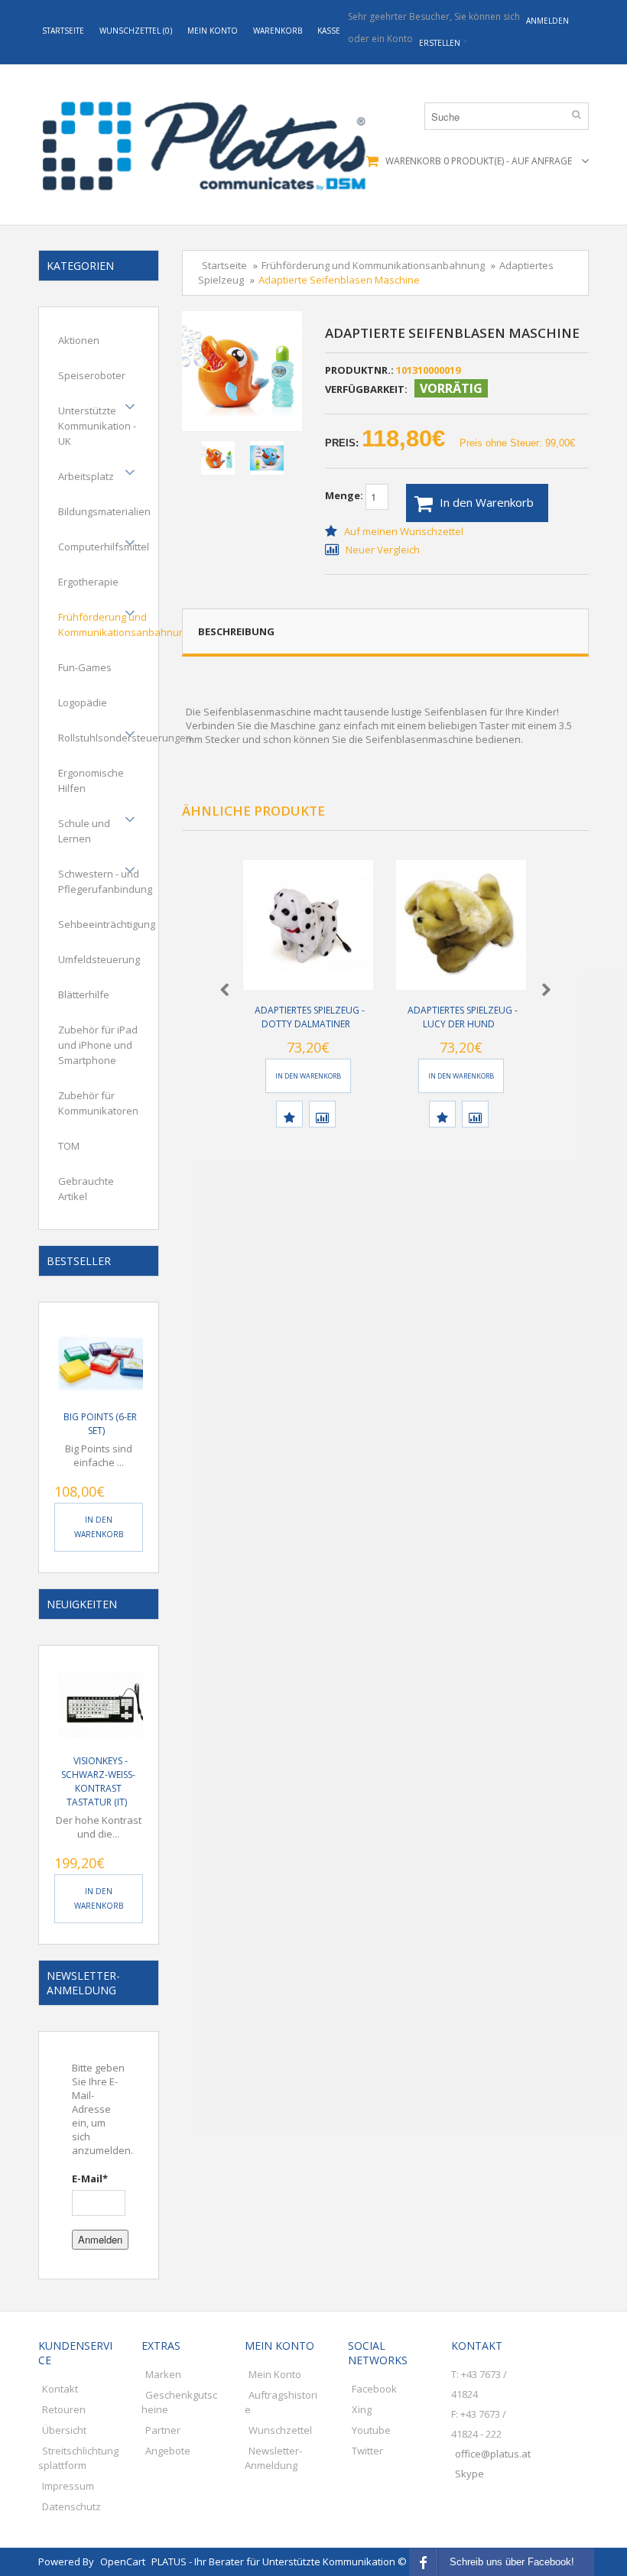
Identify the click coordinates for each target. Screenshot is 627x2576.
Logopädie (83, 702)
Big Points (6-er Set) (100, 1424)
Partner (163, 2430)
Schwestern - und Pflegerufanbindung (105, 881)
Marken (163, 2374)
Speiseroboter (92, 375)
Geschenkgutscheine (179, 2402)
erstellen (440, 43)
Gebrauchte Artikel (86, 1189)
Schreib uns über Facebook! (512, 2562)
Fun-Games (85, 667)
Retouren (64, 2409)
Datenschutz (71, 2506)
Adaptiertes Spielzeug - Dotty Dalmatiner (310, 1017)
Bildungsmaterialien (104, 511)
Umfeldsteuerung (99, 959)
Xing (362, 2409)
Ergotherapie (88, 582)
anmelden (547, 21)
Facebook (374, 2389)
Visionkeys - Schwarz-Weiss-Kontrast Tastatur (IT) (98, 1781)
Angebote (168, 2451)
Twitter (367, 2451)
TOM (69, 1146)
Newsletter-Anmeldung (273, 2458)
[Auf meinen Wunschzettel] (289, 1114)
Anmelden (100, 2239)
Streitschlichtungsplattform (78, 2458)
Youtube (371, 2430)
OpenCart (123, 2561)
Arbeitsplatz (86, 476)
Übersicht (64, 2430)
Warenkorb (278, 31)
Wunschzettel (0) (136, 31)
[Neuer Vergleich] (322, 1114)
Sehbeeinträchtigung (107, 924)
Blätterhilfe (84, 994)
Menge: (345, 495)
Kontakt (60, 2389)
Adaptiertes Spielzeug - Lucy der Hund (463, 1017)
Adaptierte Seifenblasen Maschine (339, 280)
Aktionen (79, 340)
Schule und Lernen (84, 831)
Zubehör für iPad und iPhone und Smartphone (98, 1045)
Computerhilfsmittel (104, 547)
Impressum (68, 2486)
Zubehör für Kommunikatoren (98, 1103)
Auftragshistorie (281, 2402)
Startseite (63, 31)
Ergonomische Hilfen (91, 780)
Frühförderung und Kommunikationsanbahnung (124, 625)
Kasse (329, 31)
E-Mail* (90, 2179)
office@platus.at (493, 2454)
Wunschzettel (280, 2430)
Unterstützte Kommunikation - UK (97, 426)
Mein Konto (213, 31)
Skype (469, 2474)
